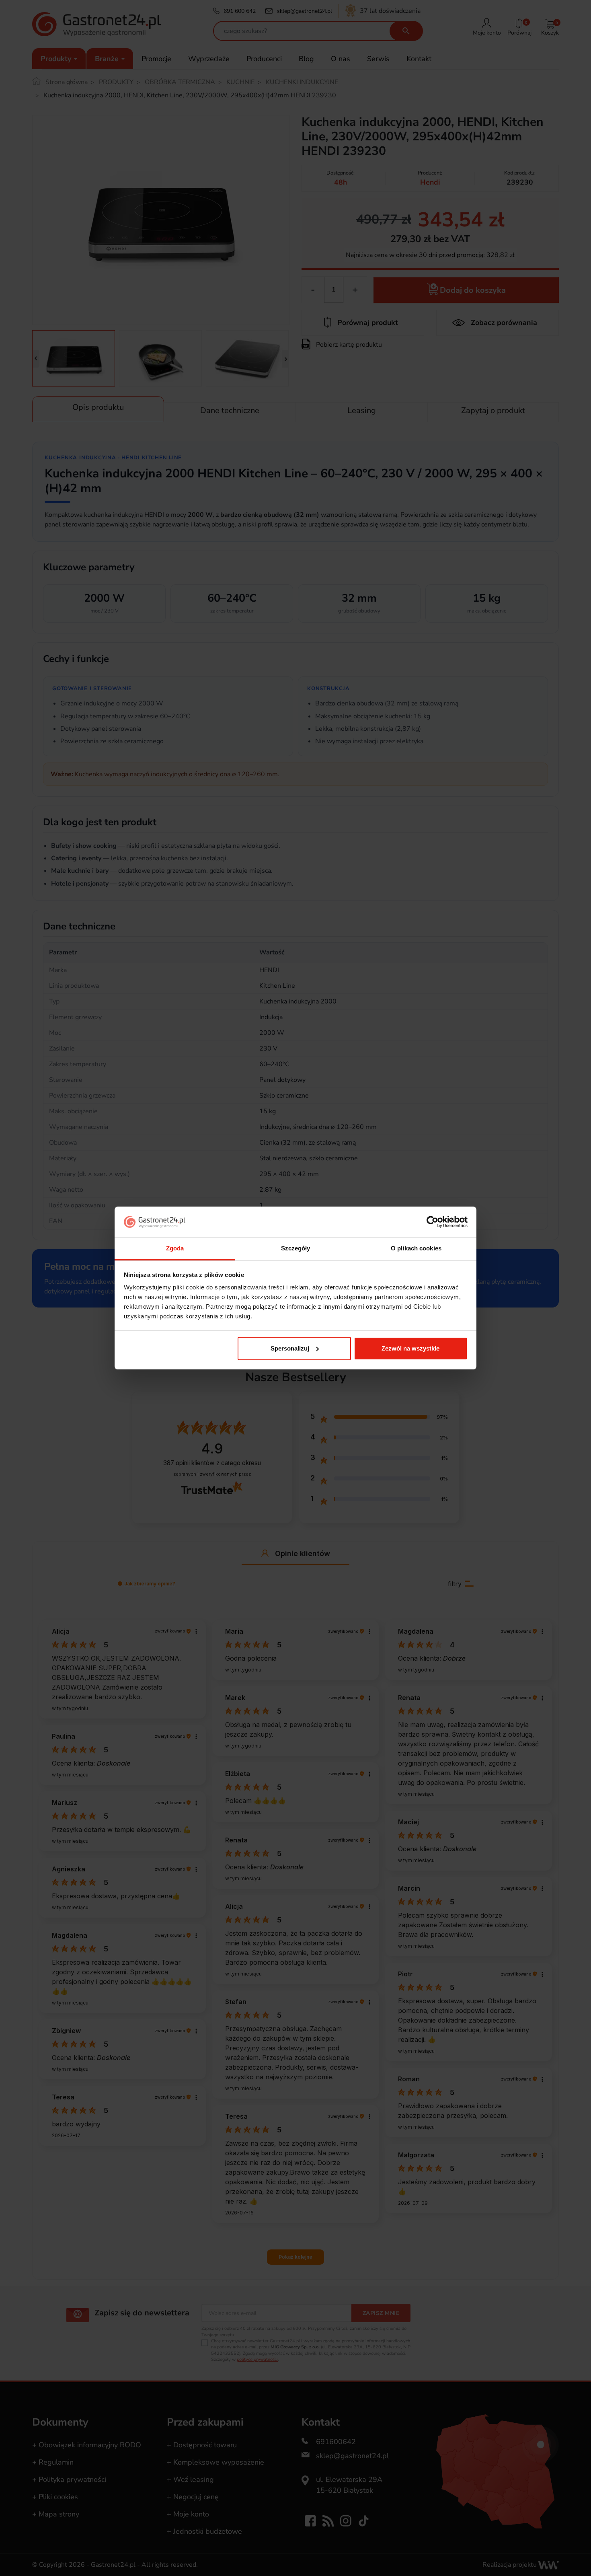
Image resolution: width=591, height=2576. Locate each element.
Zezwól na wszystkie (410, 1348)
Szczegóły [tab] (296, 1248)
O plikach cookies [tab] (416, 1248)
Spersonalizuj (290, 1348)
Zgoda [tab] (175, 1248)
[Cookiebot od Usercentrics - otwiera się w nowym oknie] (432, 1222)
